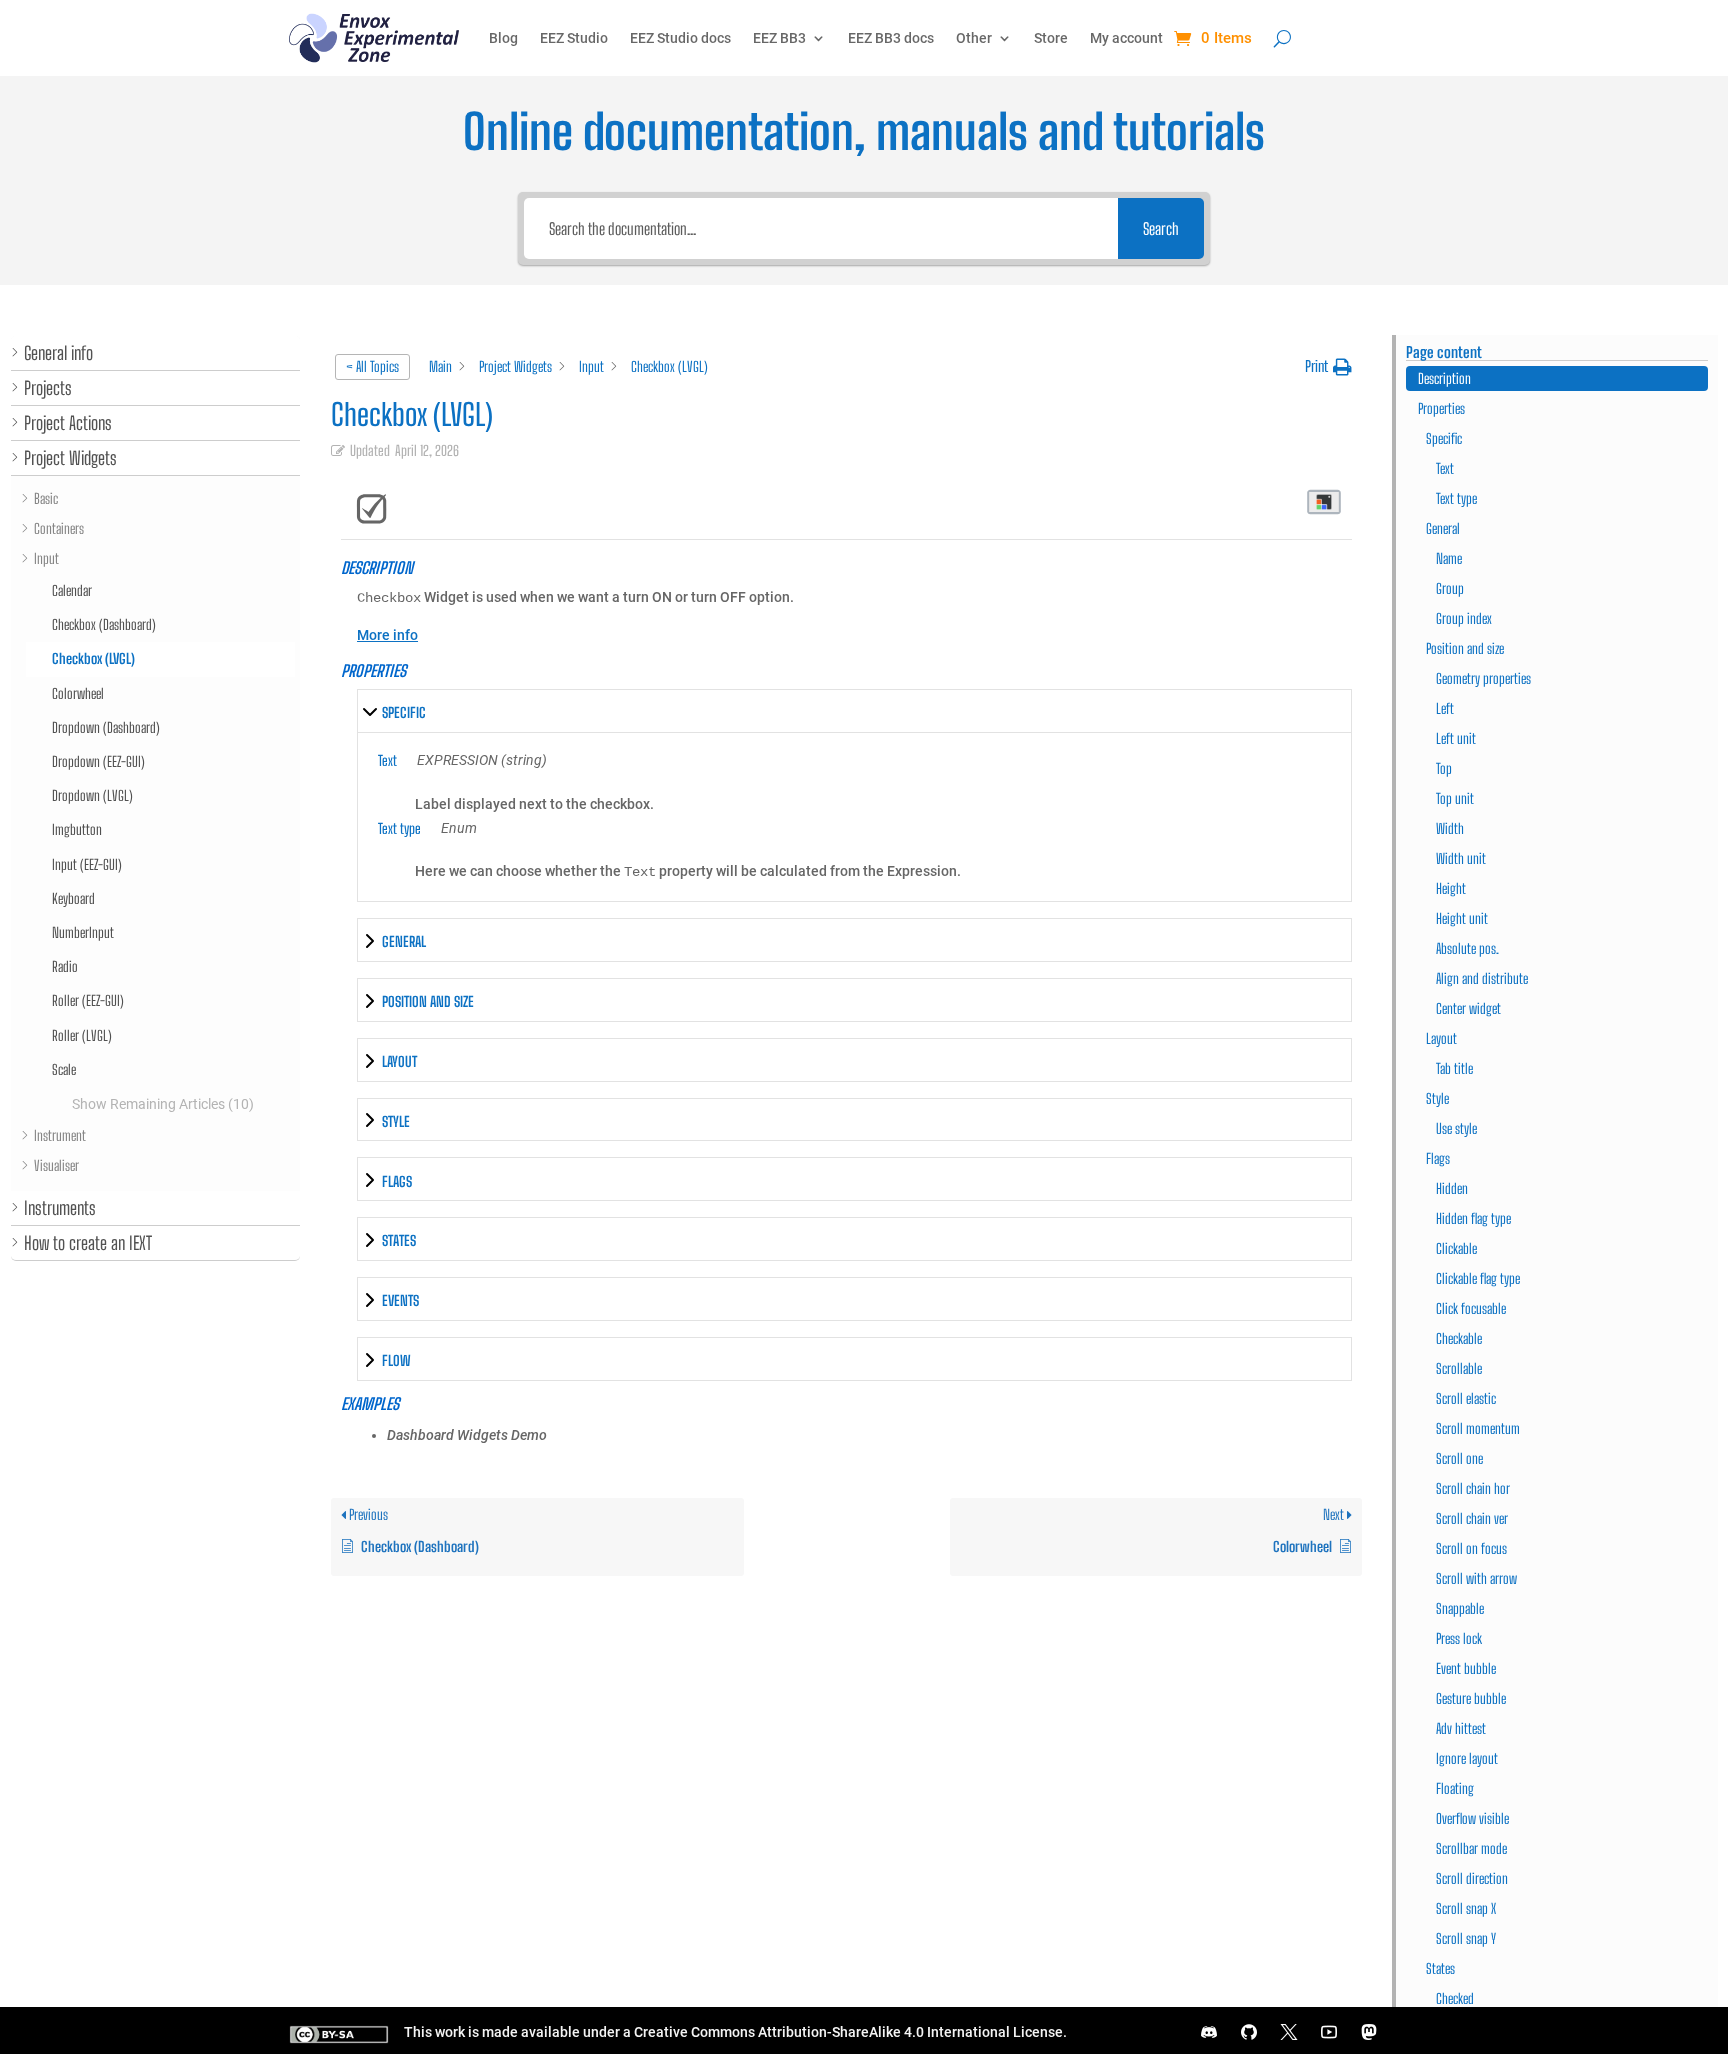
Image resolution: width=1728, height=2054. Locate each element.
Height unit (1462, 918)
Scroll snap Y (1466, 1938)
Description (1444, 378)
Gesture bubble (1471, 1698)
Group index (1464, 618)
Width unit (1461, 858)
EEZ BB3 (779, 38)
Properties (1441, 408)
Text (1445, 468)
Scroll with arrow (1476, 1578)
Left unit (1456, 738)
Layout (1441, 1038)
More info (387, 635)
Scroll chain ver (1472, 1518)
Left (1445, 708)
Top (1444, 768)
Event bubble (1466, 1668)
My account (1126, 38)
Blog (503, 38)
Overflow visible (1472, 1818)
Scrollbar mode (1471, 1848)
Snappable (1460, 1608)
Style (1437, 1098)
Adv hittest (1461, 1728)
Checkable (1459, 1338)
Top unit (1455, 798)
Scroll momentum (1478, 1428)
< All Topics (372, 366)
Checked (1455, 1998)
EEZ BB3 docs (891, 38)
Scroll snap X (1466, 1908)
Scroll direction (1472, 1878)
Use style (1456, 1128)
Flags (1438, 1158)
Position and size (1465, 648)
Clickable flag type (1478, 1278)
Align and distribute (1482, 978)
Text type (1456, 498)
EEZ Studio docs (680, 38)
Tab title (1454, 1068)
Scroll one (1459, 1458)
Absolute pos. (1467, 948)
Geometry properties (1483, 678)
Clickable (1456, 1248)
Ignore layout (1467, 1758)
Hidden (1452, 1188)
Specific (1444, 438)
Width (1450, 828)
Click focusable (1471, 1308)
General (1443, 528)
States (1440, 1968)
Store (1051, 38)
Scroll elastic (1466, 1398)
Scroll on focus (1471, 1548)
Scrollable (1459, 1368)
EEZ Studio (574, 38)
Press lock (1459, 1638)
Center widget (1468, 1008)
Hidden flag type (1473, 1218)
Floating (1455, 1788)
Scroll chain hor (1473, 1488)
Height (1451, 888)
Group (1450, 588)
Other (974, 38)
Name (1449, 558)
